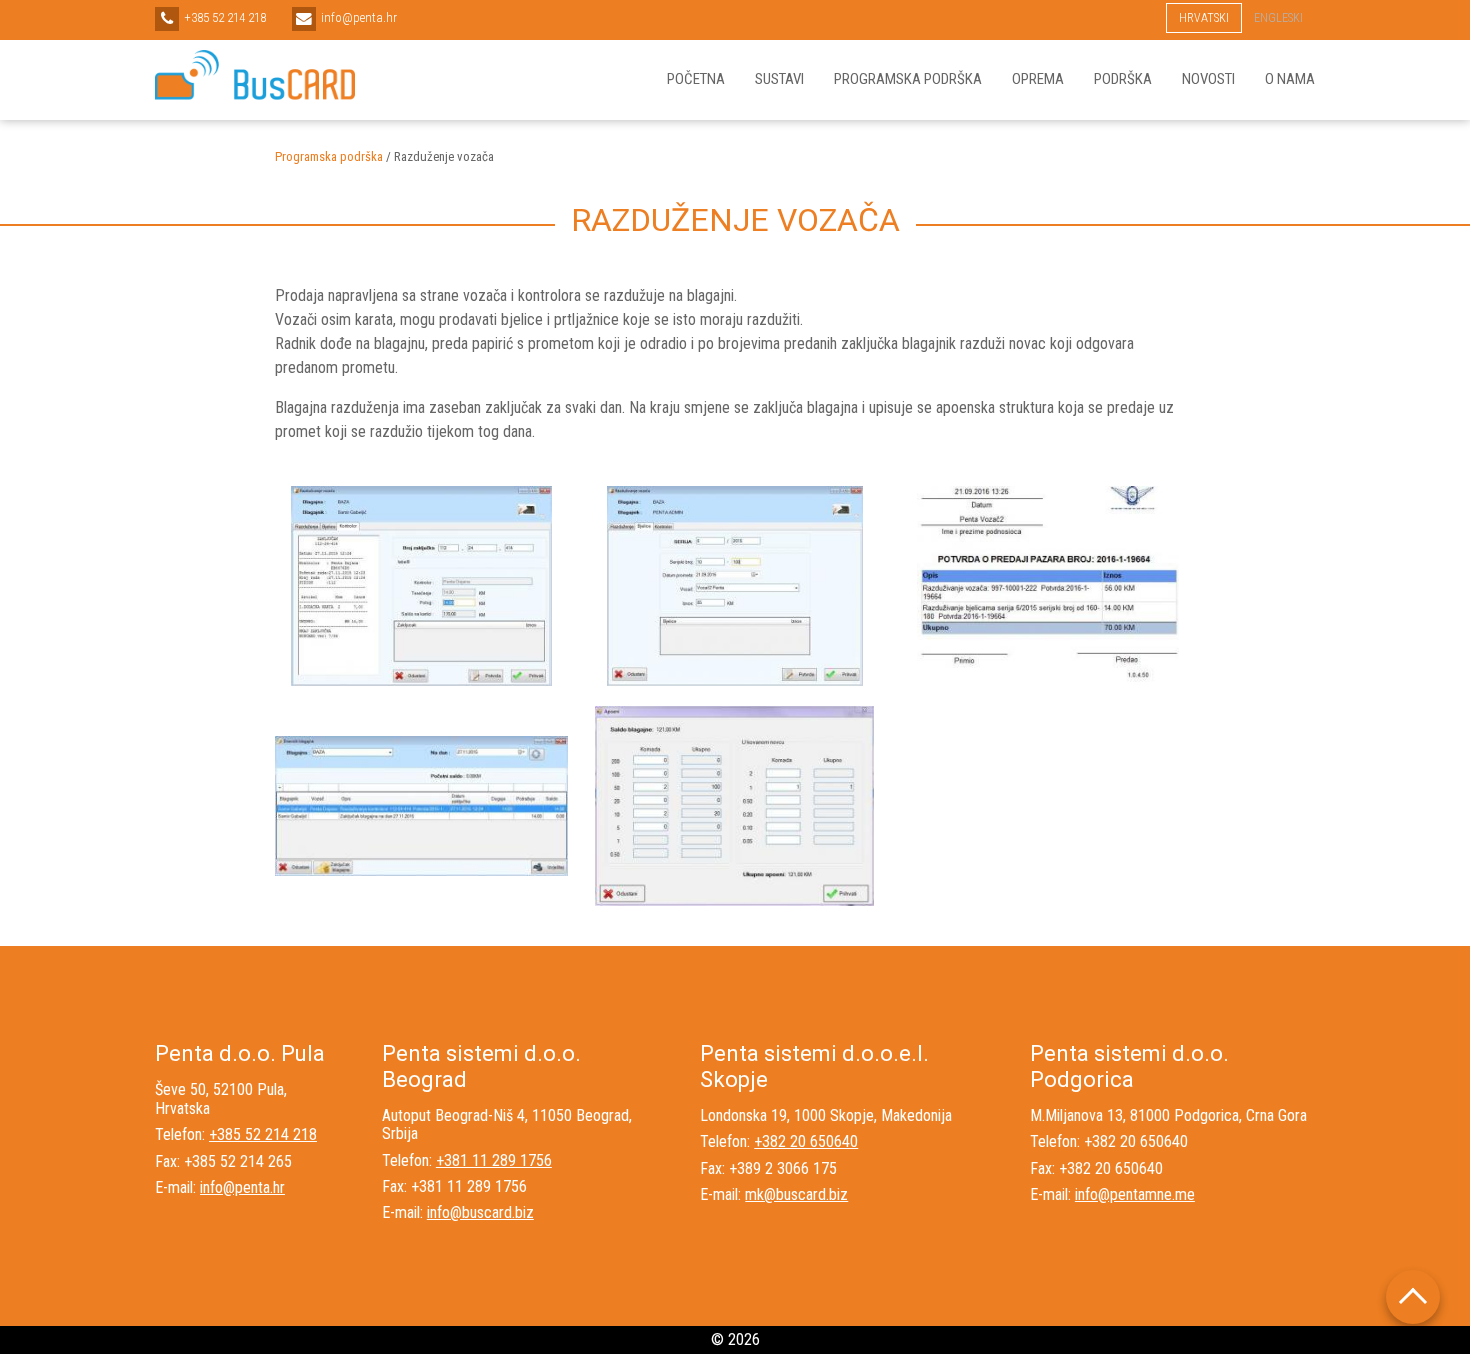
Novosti (1208, 79)
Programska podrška (908, 79)
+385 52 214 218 (263, 1134)
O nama (1290, 79)
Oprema (1038, 79)
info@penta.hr (242, 1187)
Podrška (1123, 79)
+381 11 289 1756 (494, 1160)
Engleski (1278, 18)
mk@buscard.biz (796, 1194)
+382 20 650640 (806, 1141)
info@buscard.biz (480, 1212)
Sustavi (779, 79)
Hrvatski (1204, 18)
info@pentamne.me (1135, 1194)
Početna (696, 79)
